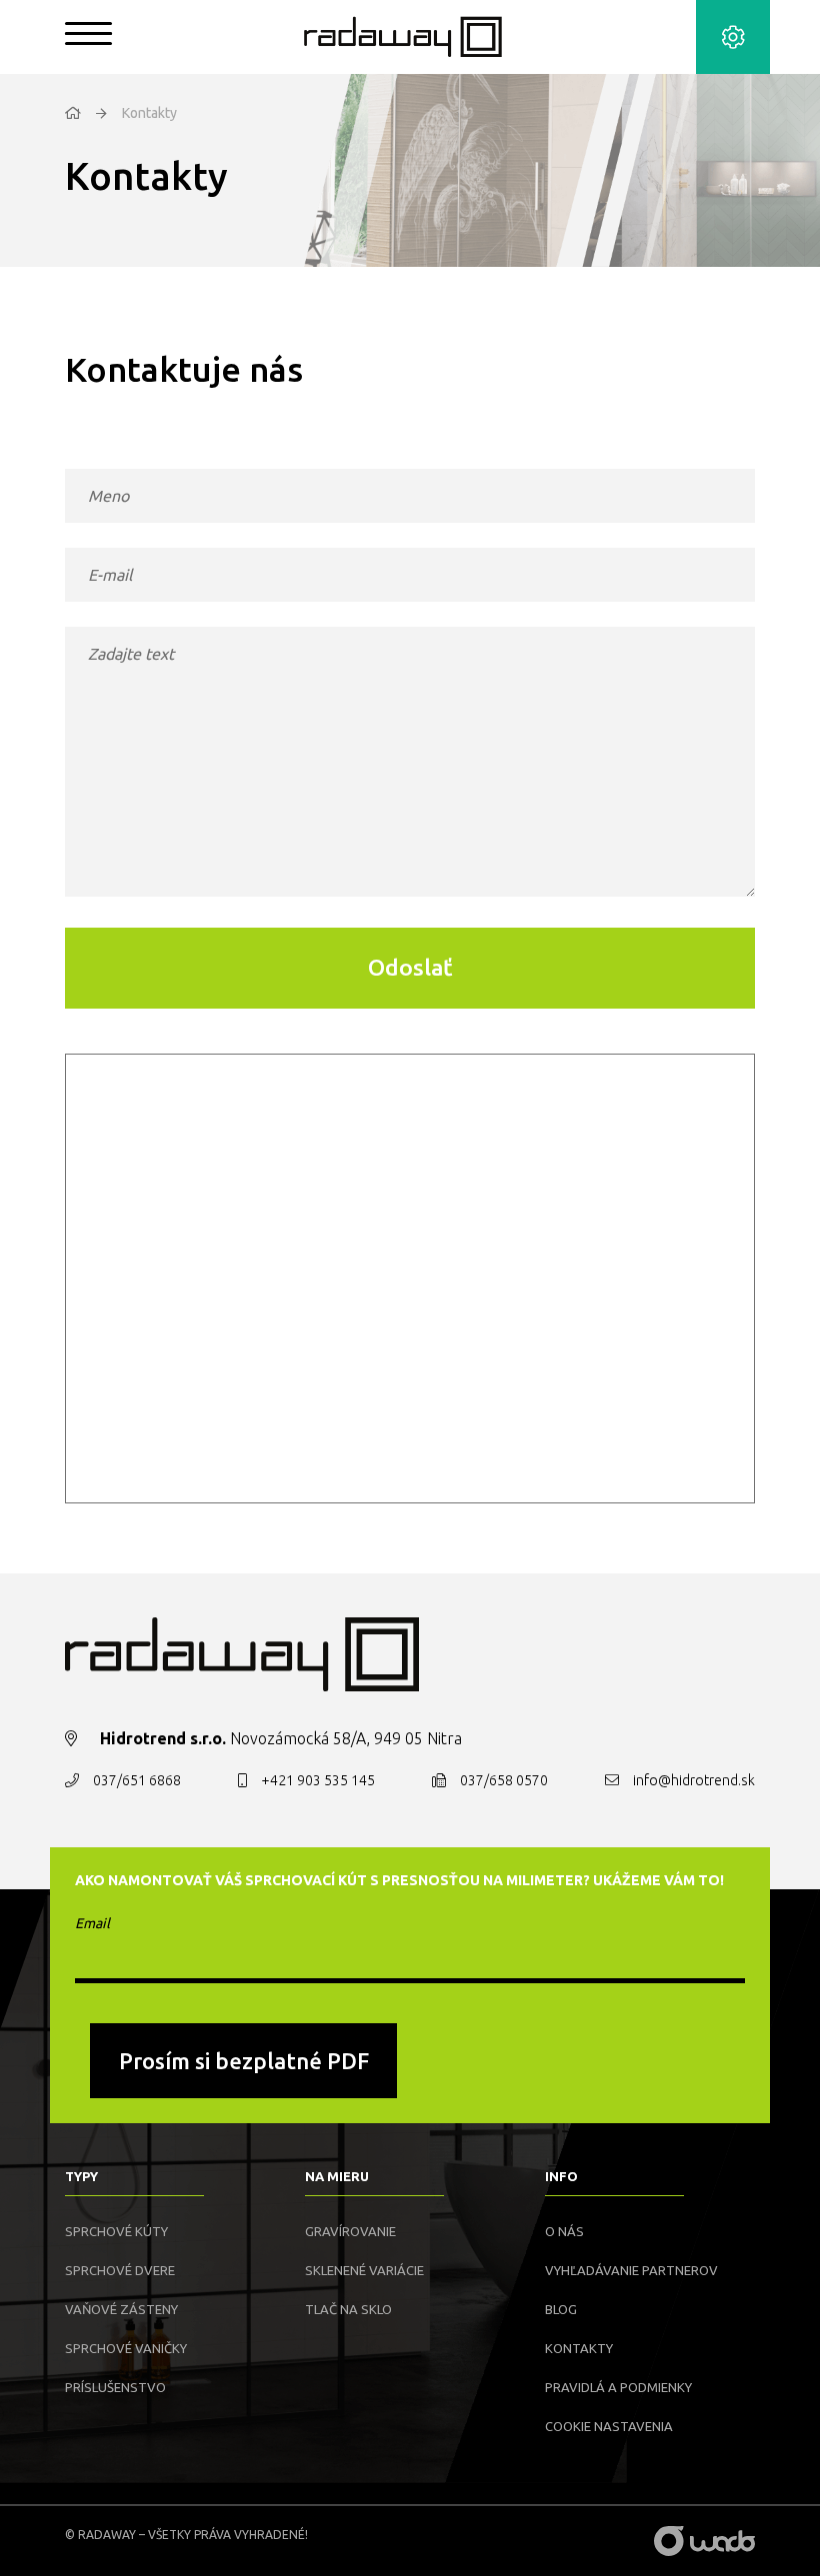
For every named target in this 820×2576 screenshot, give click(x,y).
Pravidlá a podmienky (618, 2387)
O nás (564, 2231)
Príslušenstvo (115, 2387)
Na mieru (337, 2176)
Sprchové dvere (120, 2270)
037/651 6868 (137, 1780)
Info (561, 2176)
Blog (561, 2309)
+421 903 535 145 (318, 1780)
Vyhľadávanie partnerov (631, 2270)
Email (92, 1923)
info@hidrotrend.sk (694, 1780)
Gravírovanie (350, 2231)
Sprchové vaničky (126, 2348)
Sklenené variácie (364, 2270)
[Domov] (73, 113)
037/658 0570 (504, 1780)
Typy (81, 2176)
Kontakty (579, 2348)
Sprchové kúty (116, 2231)
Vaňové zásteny (121, 2309)
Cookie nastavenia (609, 2426)
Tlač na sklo (348, 2309)
